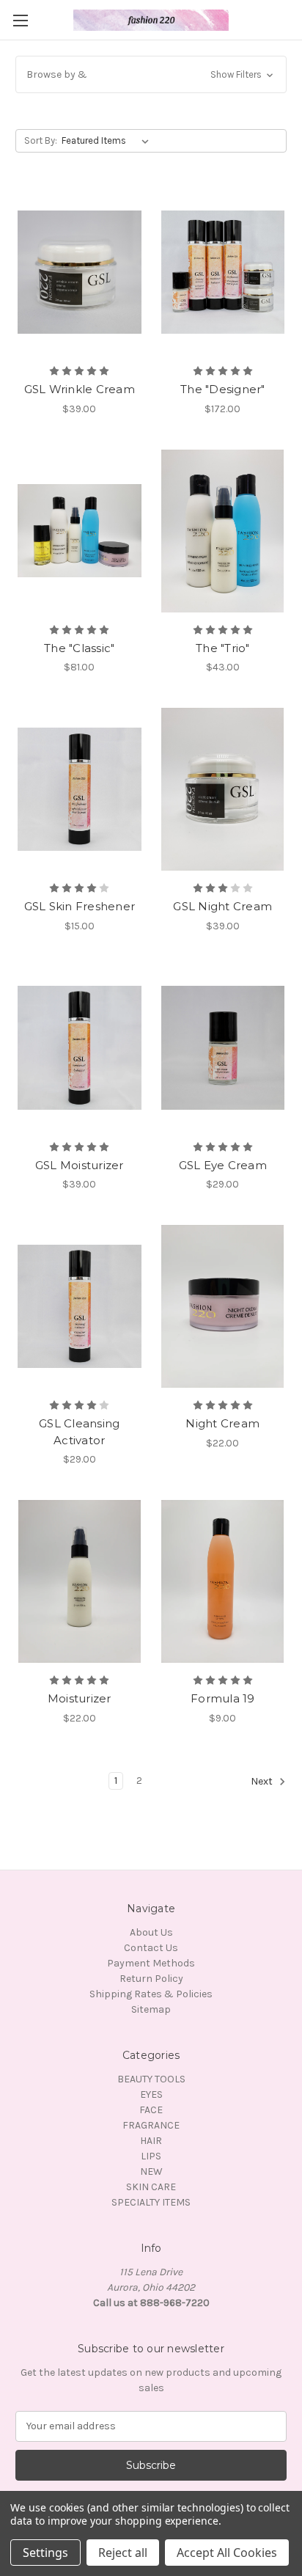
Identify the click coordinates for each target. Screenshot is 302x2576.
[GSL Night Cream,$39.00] (223, 789)
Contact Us (151, 1948)
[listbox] (108, 141)
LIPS (151, 2156)
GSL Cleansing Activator (79, 1432)
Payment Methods (151, 1963)
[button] (151, 74)
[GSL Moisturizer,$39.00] (80, 1048)
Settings (45, 2553)
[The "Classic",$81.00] (80, 531)
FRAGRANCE (151, 2125)
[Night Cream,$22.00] (223, 1306)
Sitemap (151, 2009)
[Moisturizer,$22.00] (80, 1581)
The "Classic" (79, 648)
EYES (151, 2094)
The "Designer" (223, 389)
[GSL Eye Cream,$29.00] (223, 1048)
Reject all (123, 2553)
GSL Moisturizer (80, 1165)
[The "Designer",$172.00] (223, 272)
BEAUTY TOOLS (151, 2079)
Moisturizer (80, 1698)
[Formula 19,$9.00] (223, 1581)
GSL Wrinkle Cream (80, 389)
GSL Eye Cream (223, 1165)
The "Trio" (223, 648)
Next (263, 1781)
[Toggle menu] (20, 20)
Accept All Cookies (227, 2553)
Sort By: (41, 140)
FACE (151, 2110)
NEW (151, 2171)
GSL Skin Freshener (80, 906)
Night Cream (222, 1423)
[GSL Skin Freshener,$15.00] (80, 789)
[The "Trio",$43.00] (223, 531)
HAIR (151, 2141)
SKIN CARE (151, 2187)
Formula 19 (223, 1698)
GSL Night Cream (222, 906)
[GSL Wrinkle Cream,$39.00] (80, 272)
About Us (151, 1932)
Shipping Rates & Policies (151, 1994)
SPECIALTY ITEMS (151, 2202)
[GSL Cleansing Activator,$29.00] (80, 1306)
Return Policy (151, 1979)
